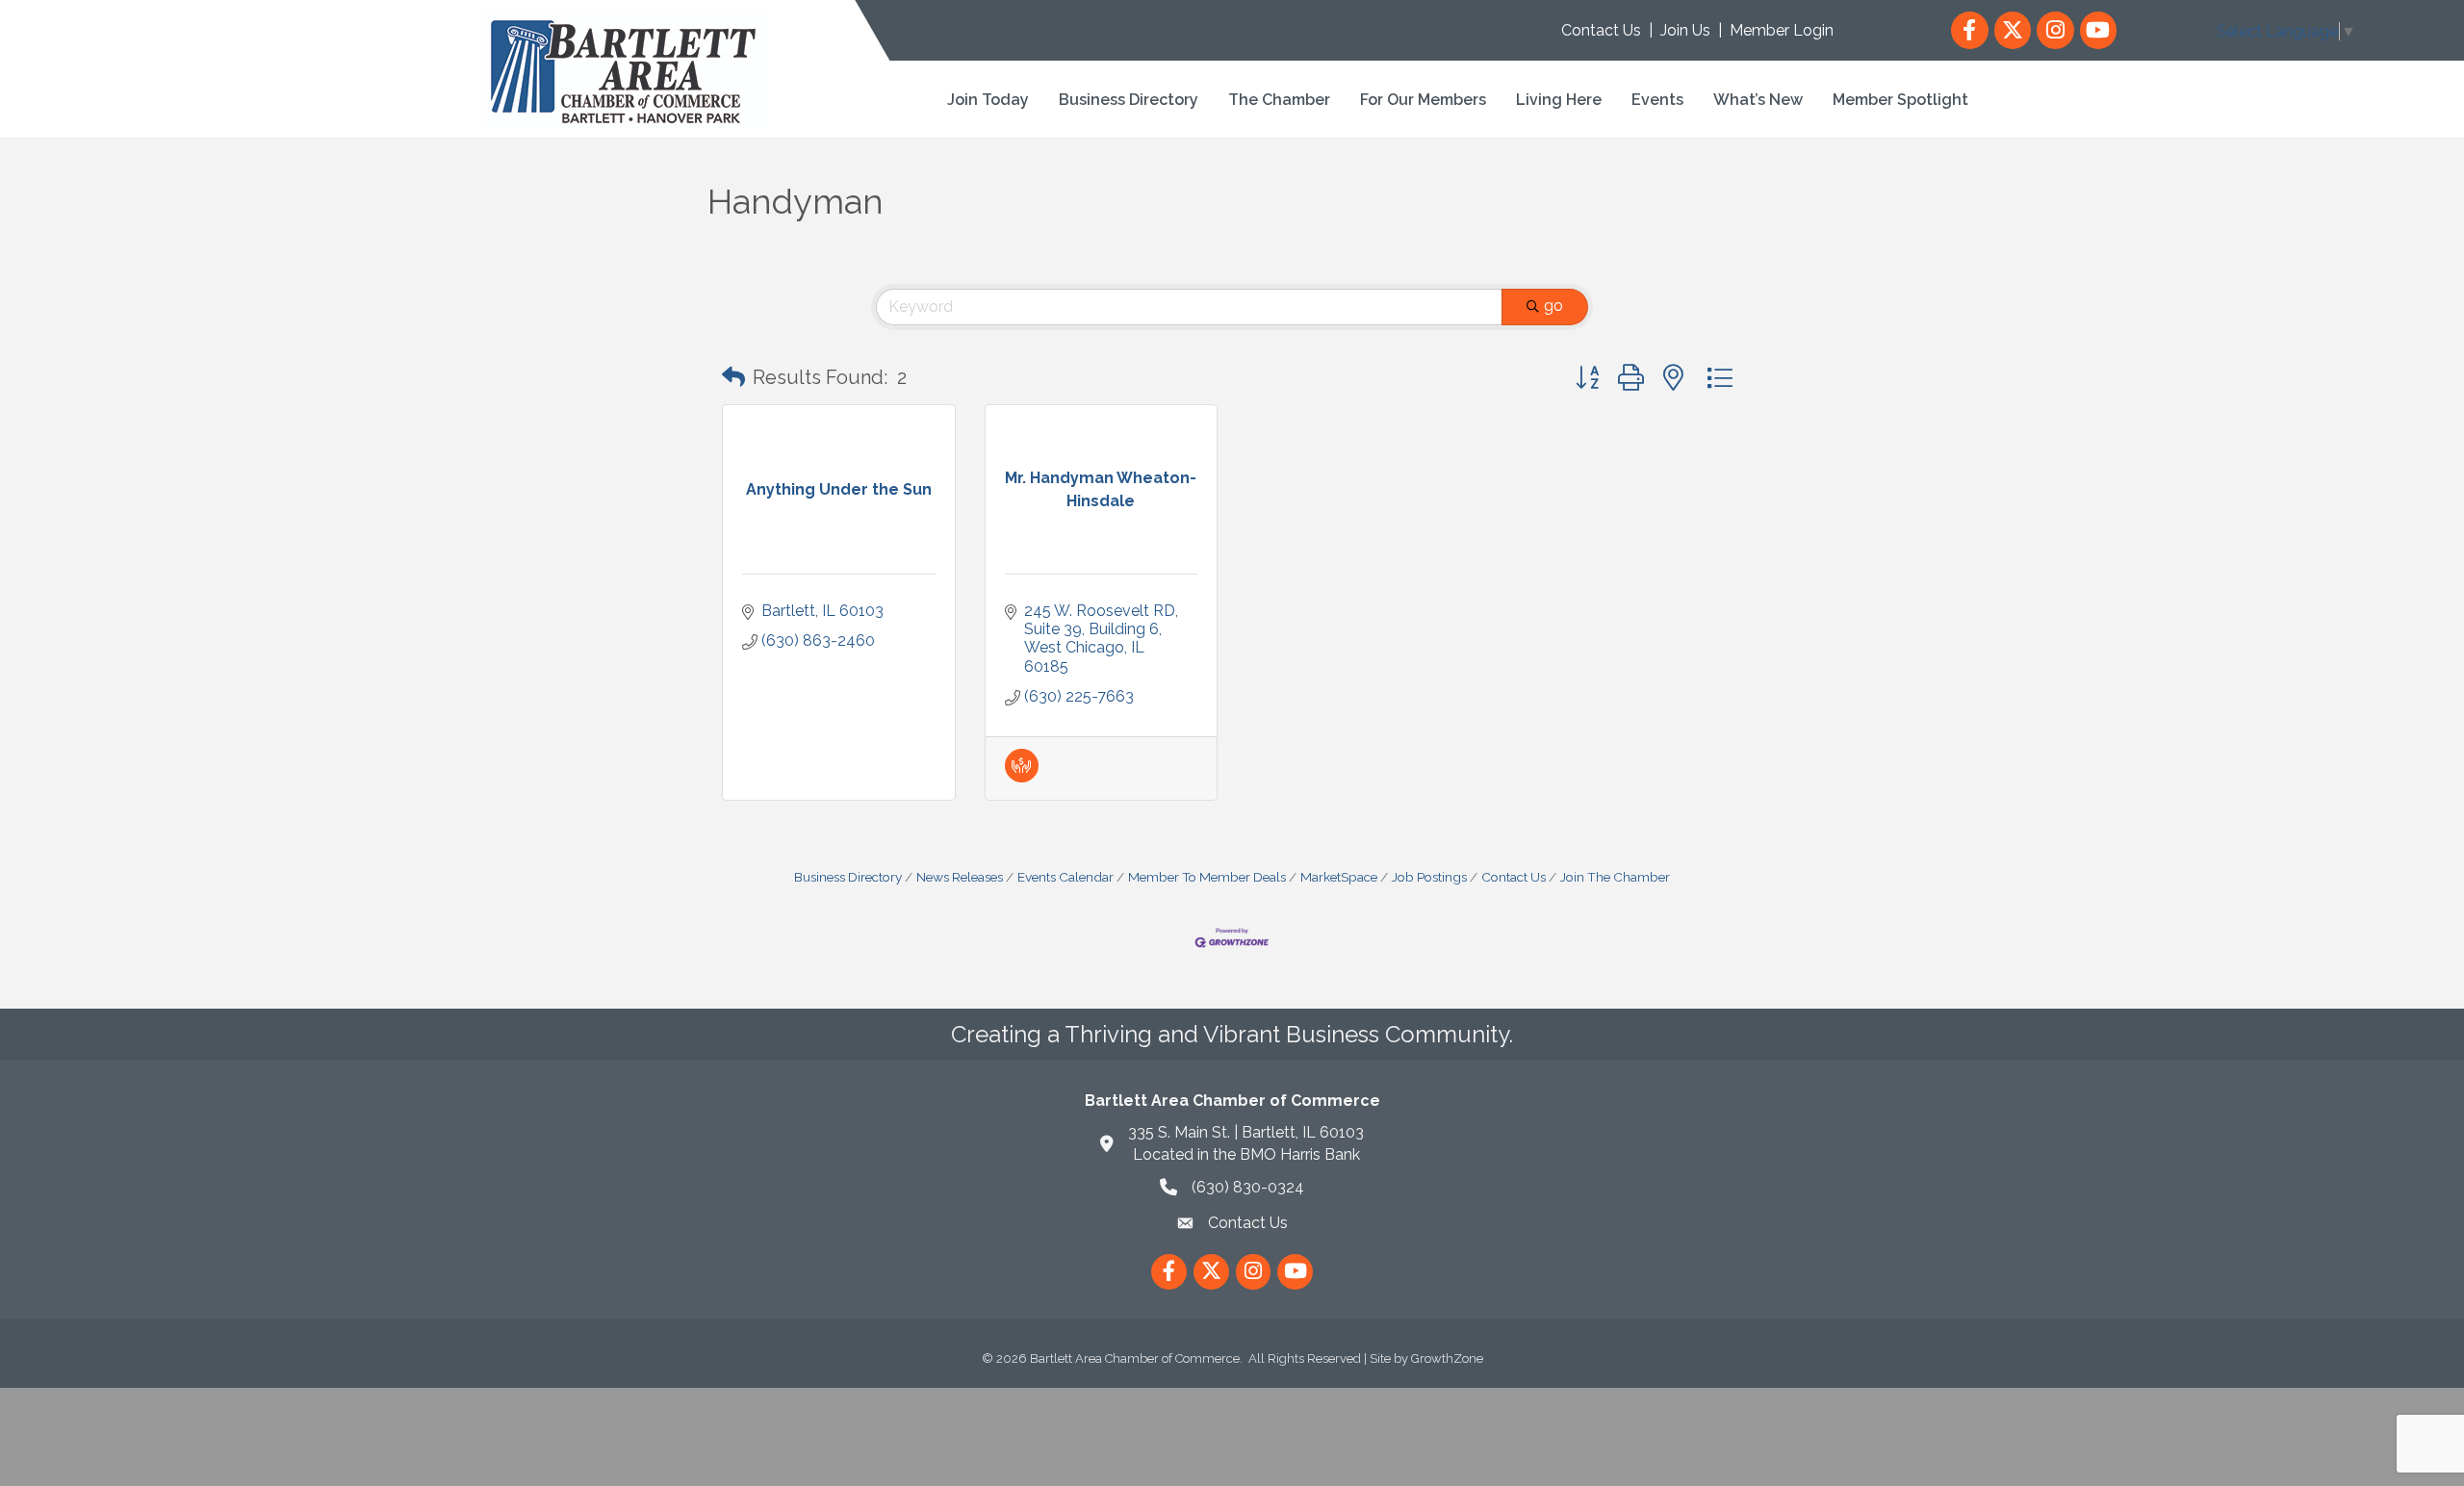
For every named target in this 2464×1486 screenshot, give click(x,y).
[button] (733, 377)
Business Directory (1129, 100)
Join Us (1685, 30)
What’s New (1758, 100)
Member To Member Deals (1207, 877)
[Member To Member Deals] (1022, 777)
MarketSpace (1339, 877)
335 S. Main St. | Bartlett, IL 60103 (1246, 1132)
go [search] (1553, 306)
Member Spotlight (1900, 100)
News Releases (960, 877)
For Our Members (1423, 100)
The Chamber (1279, 100)
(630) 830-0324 (1248, 1187)
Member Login (1782, 30)
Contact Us (1601, 30)
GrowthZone (1447, 1358)
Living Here (1559, 100)
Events (1657, 100)
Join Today (988, 100)
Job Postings (1429, 877)
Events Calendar (1065, 877)
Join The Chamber (1615, 877)
